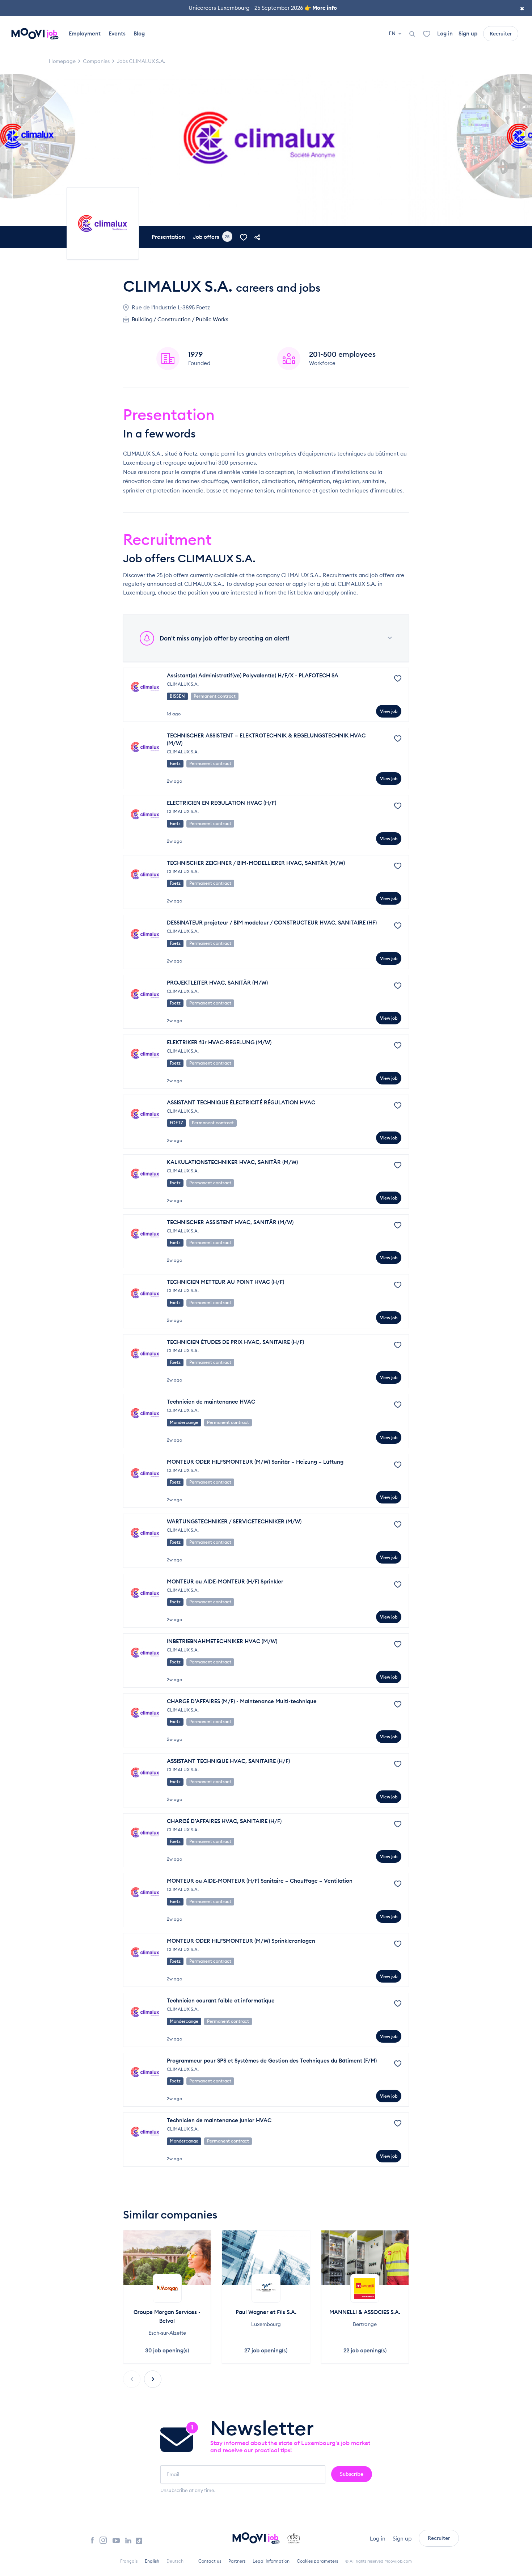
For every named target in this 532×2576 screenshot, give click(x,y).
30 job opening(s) (167, 2350)
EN (393, 33)
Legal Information (271, 2561)
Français (129, 2561)
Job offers (211, 237)
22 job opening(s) (365, 2350)
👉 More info (321, 8)
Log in (445, 33)
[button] (153, 2379)
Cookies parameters (317, 2561)
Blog (139, 33)
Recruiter (501, 34)
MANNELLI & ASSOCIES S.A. (365, 2312)
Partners (237, 2561)
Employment (85, 33)
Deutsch (175, 2561)
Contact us (210, 2561)
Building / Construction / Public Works (180, 319)
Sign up (468, 33)
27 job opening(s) (266, 2350)
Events (117, 33)
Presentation (168, 237)
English (152, 2561)
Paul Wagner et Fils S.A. (266, 2312)
